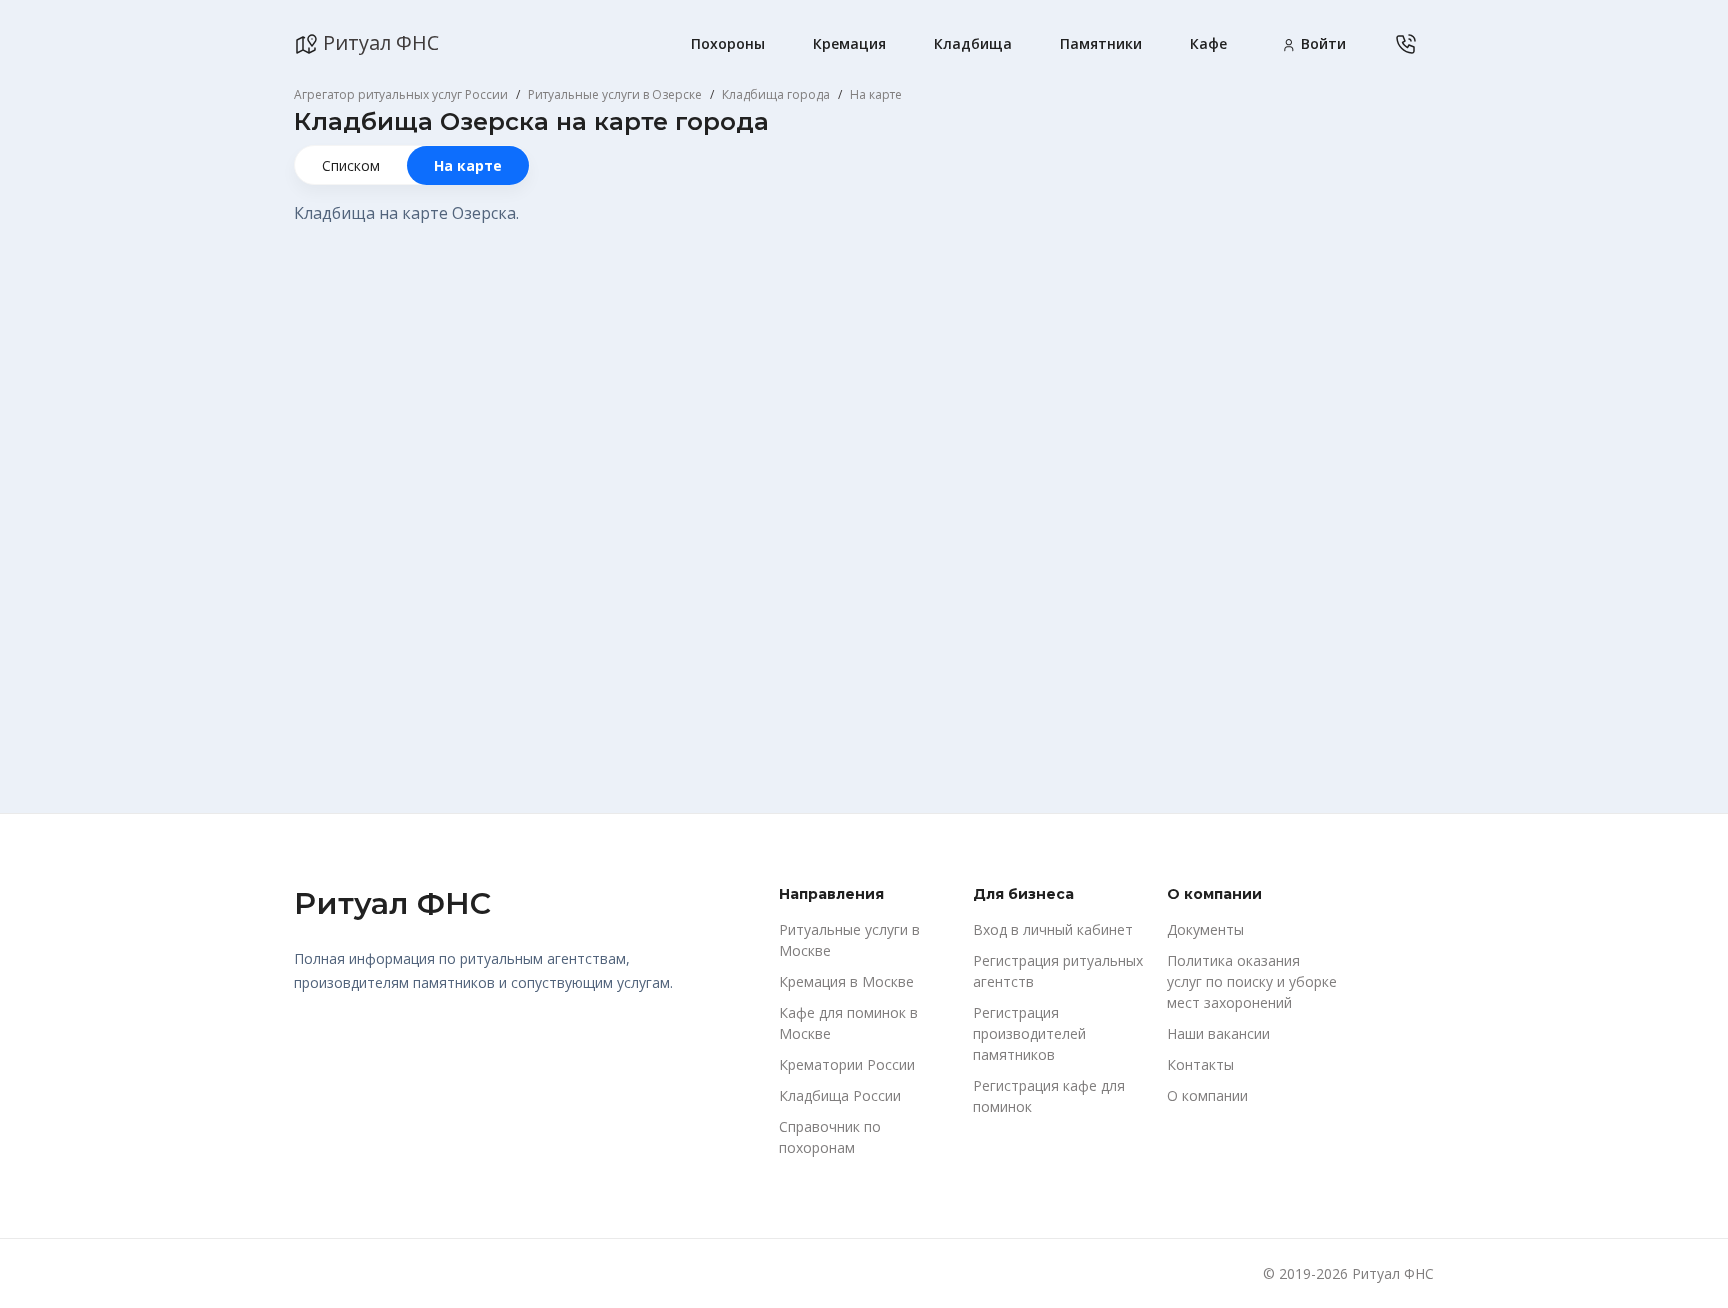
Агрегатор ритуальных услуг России (401, 94)
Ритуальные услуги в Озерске (615, 94)
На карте (468, 165)
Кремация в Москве (846, 981)
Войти (1321, 43)
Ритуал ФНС (378, 42)
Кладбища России (840, 1095)
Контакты (1200, 1064)
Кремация (849, 43)
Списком (351, 165)
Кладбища (973, 43)
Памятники (1101, 43)
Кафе (1208, 43)
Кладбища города (776, 94)
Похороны (728, 43)
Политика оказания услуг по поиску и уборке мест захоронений (1252, 981)
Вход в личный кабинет (1053, 929)
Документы (1205, 929)
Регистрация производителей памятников (1029, 1033)
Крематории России (847, 1064)
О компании (1207, 1095)
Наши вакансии (1218, 1033)
